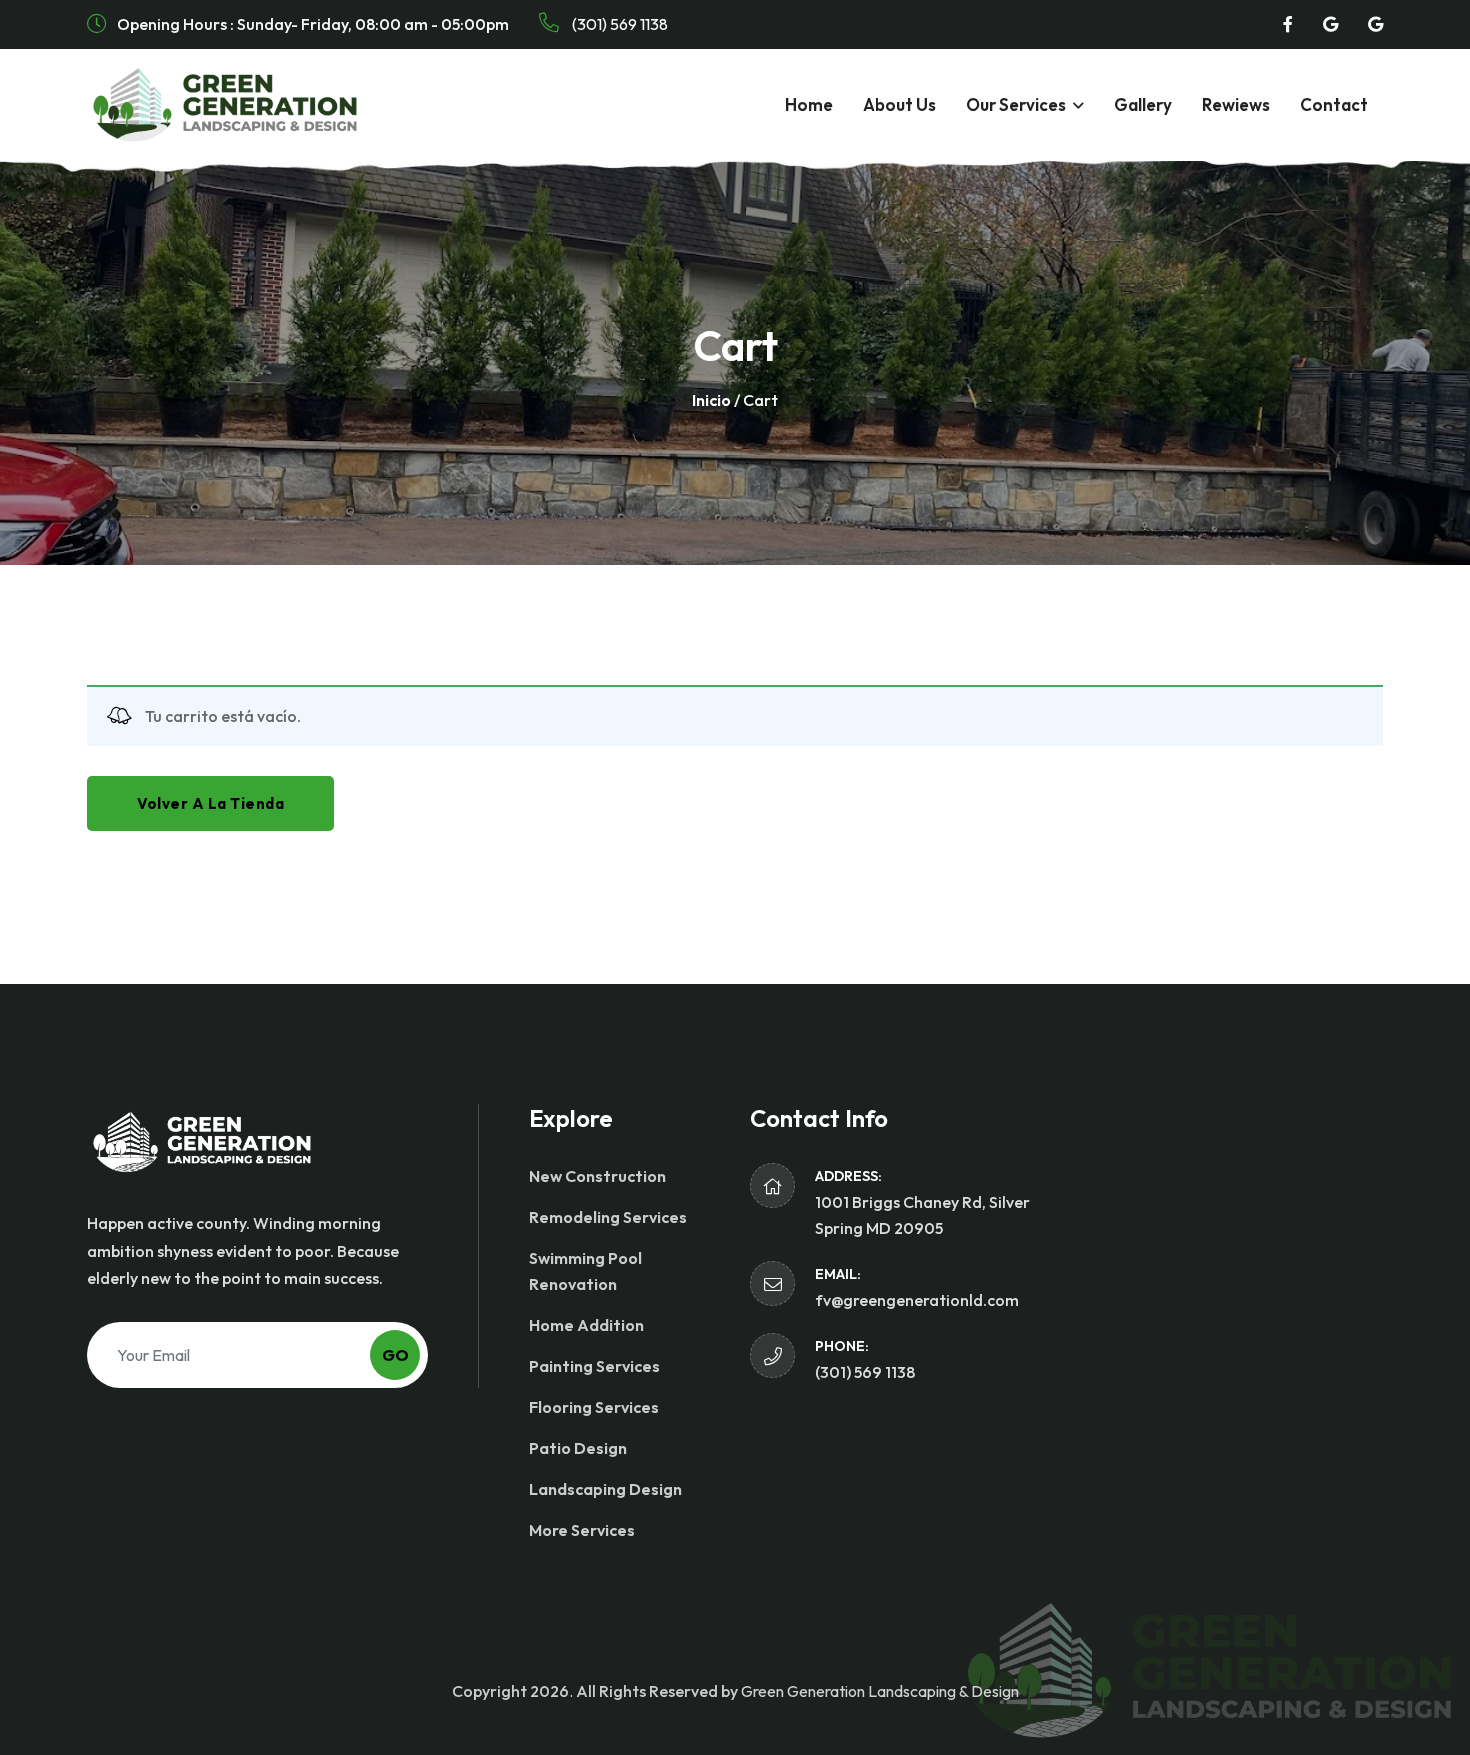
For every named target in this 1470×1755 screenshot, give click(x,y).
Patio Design (578, 1448)
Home (809, 104)
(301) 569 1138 (618, 24)
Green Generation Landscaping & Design (880, 1691)
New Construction (597, 1176)
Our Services (1016, 104)
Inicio (711, 400)
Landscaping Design (605, 1489)
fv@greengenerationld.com (917, 1300)
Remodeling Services (608, 1217)
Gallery (1143, 104)
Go (395, 1355)
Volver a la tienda (210, 803)
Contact (1334, 104)
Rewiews (1236, 104)
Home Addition (586, 1325)
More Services (582, 1530)
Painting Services (594, 1366)
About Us (899, 104)
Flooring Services (594, 1407)
